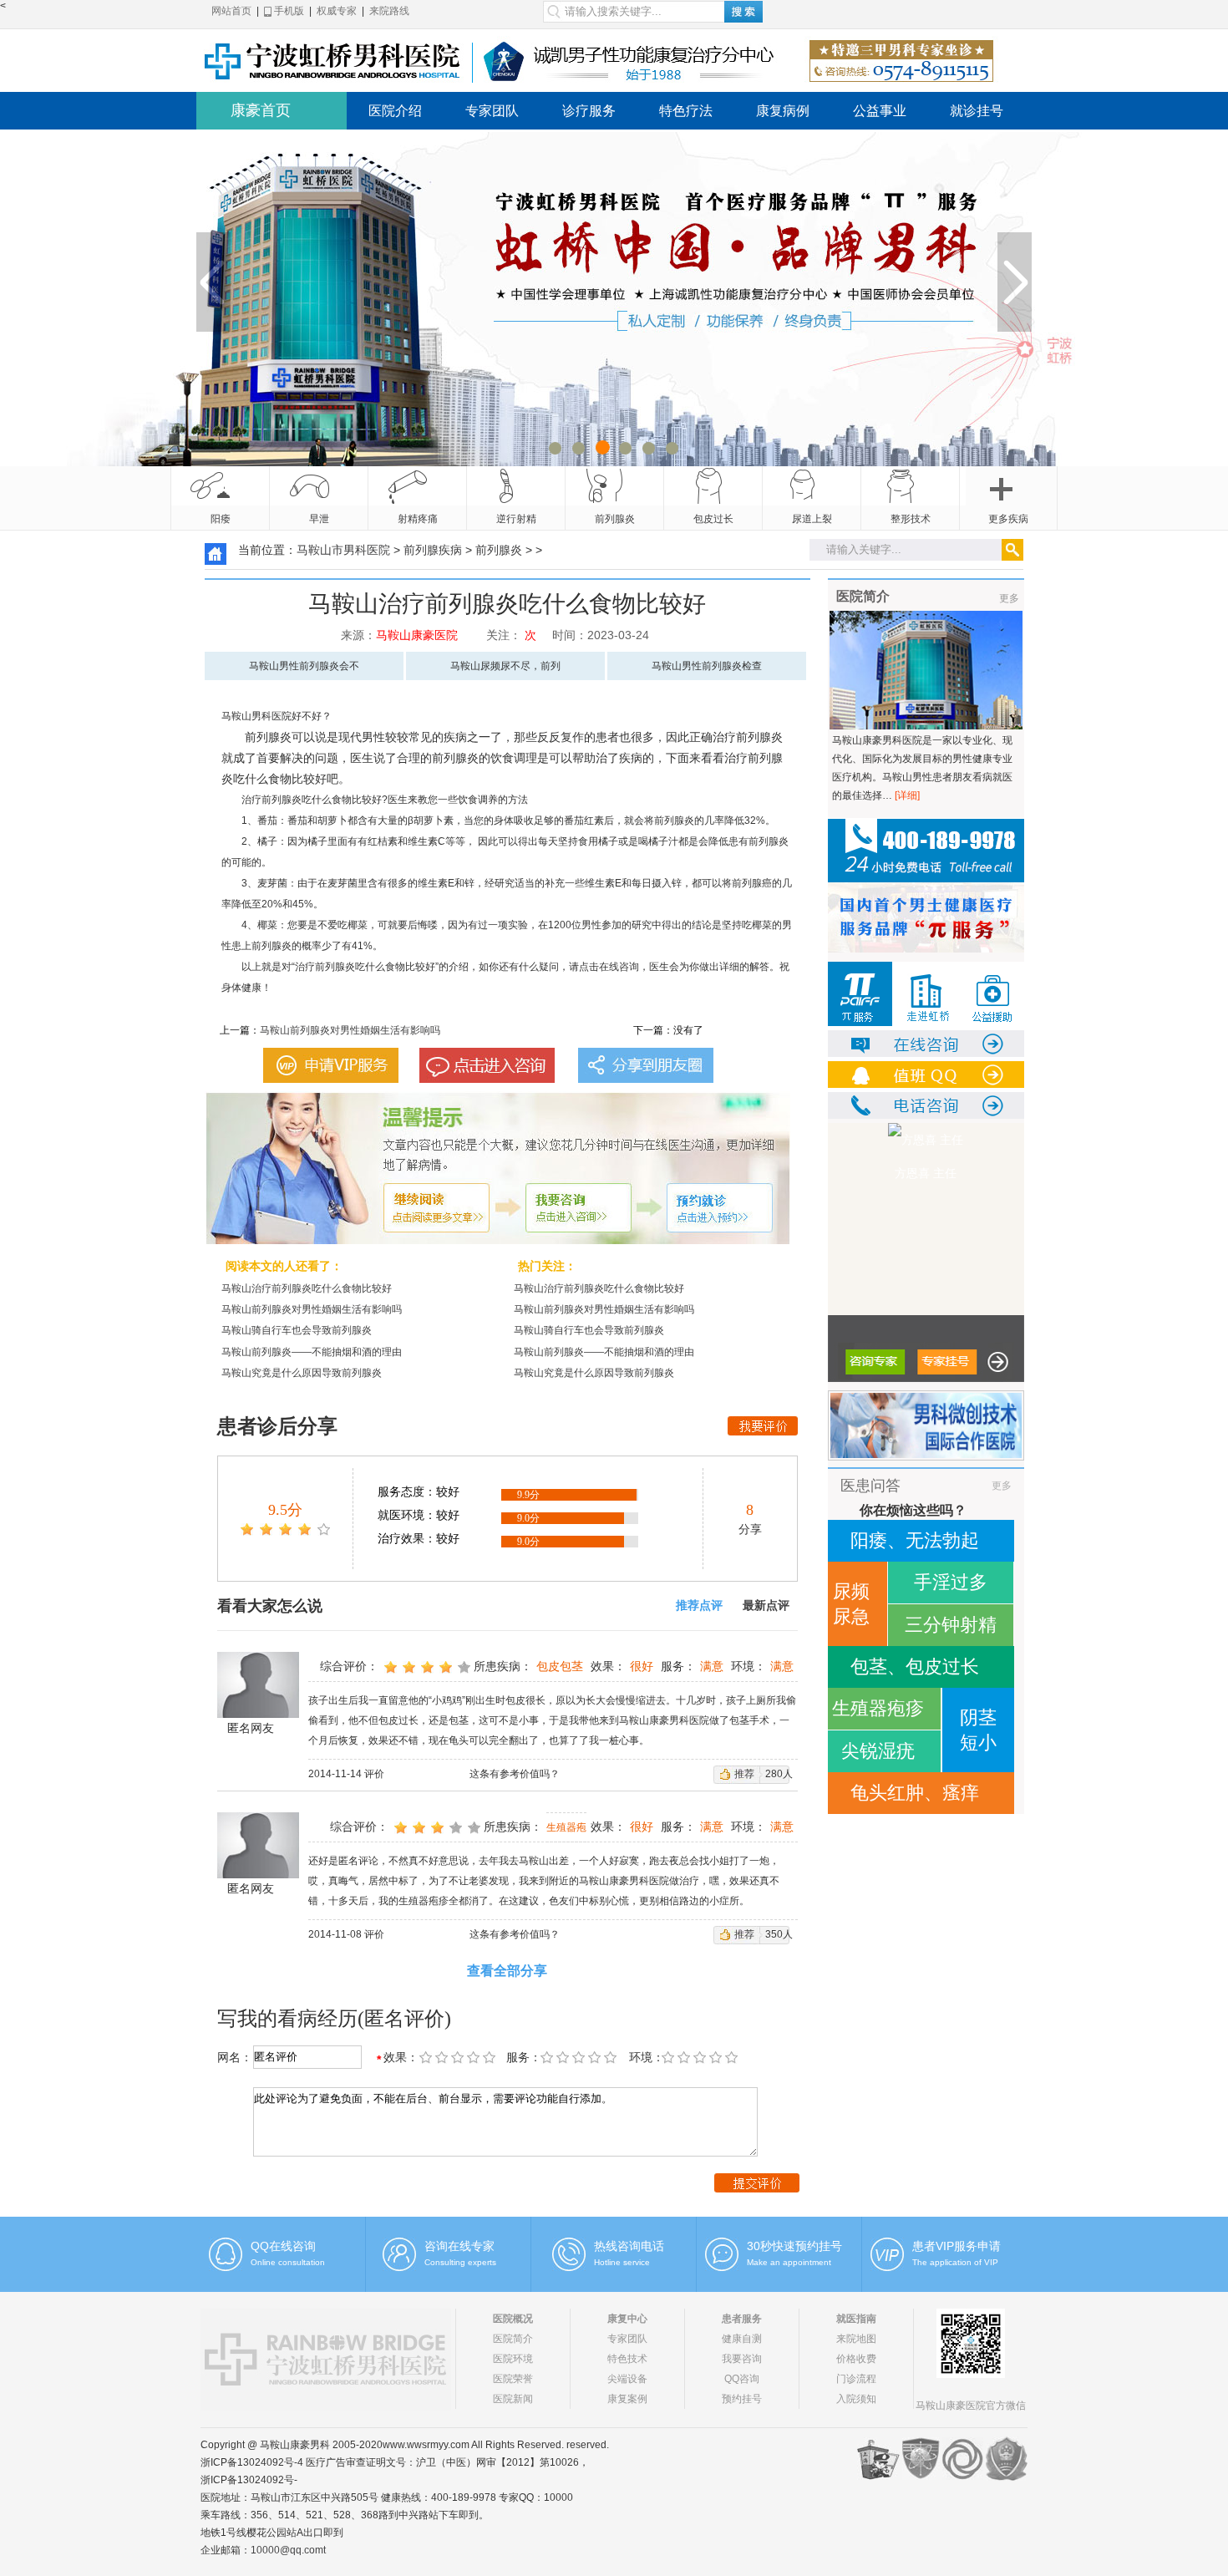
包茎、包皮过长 (915, 1667)
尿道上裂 (812, 519)
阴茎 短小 (978, 1730)
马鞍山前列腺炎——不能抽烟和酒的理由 (312, 1352)
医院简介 (513, 2339)
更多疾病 (1008, 519)
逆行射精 (516, 519)
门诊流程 (856, 2379)
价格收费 (856, 2359)
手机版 (288, 11)
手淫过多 (951, 1582)
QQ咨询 (742, 2379)
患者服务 (742, 2319)
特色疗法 (686, 111)
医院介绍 (395, 111)
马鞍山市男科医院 (343, 550)
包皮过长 (713, 519)
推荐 (744, 1774)
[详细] (907, 795)
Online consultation (288, 2262)
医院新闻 (513, 2399)
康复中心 (627, 2319)
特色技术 (627, 2359)
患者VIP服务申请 (957, 2246)
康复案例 (627, 2399)
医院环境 (513, 2359)
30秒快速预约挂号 (794, 2246)
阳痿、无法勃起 (915, 1540)
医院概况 (513, 2319)
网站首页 (231, 11)
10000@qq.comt (288, 2550)
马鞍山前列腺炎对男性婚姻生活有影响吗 (350, 1030)
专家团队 (492, 111)
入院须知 (856, 2399)
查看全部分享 (507, 1971)
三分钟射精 (951, 1625)
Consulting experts (460, 2262)
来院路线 (389, 11)
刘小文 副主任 (926, 1173)
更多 (1009, 598)
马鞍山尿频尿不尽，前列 (505, 666)
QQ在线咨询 (283, 2246)
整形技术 (911, 519)
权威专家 (337, 11)
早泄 (319, 519)
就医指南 (856, 2319)
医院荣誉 (513, 2379)
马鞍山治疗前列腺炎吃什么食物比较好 (307, 1288)
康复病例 (783, 111)
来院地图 (856, 2339)
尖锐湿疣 (878, 1751)
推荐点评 (699, 1606)
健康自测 (742, 2339)
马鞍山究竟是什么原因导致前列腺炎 (302, 1373)
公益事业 (880, 111)
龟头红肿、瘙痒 (915, 1793)
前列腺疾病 (433, 550)
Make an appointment (789, 2262)
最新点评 (766, 1606)
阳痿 (221, 519)
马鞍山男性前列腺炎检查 (707, 666)
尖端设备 (627, 2379)
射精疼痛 (418, 519)
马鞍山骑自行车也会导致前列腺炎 (297, 1330)
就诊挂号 (977, 111)
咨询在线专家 (459, 2246)
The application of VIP (955, 2262)
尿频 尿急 (851, 1604)
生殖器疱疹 (878, 1708)
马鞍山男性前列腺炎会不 (304, 666)
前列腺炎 (615, 519)
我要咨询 (742, 2359)
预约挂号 (742, 2399)
